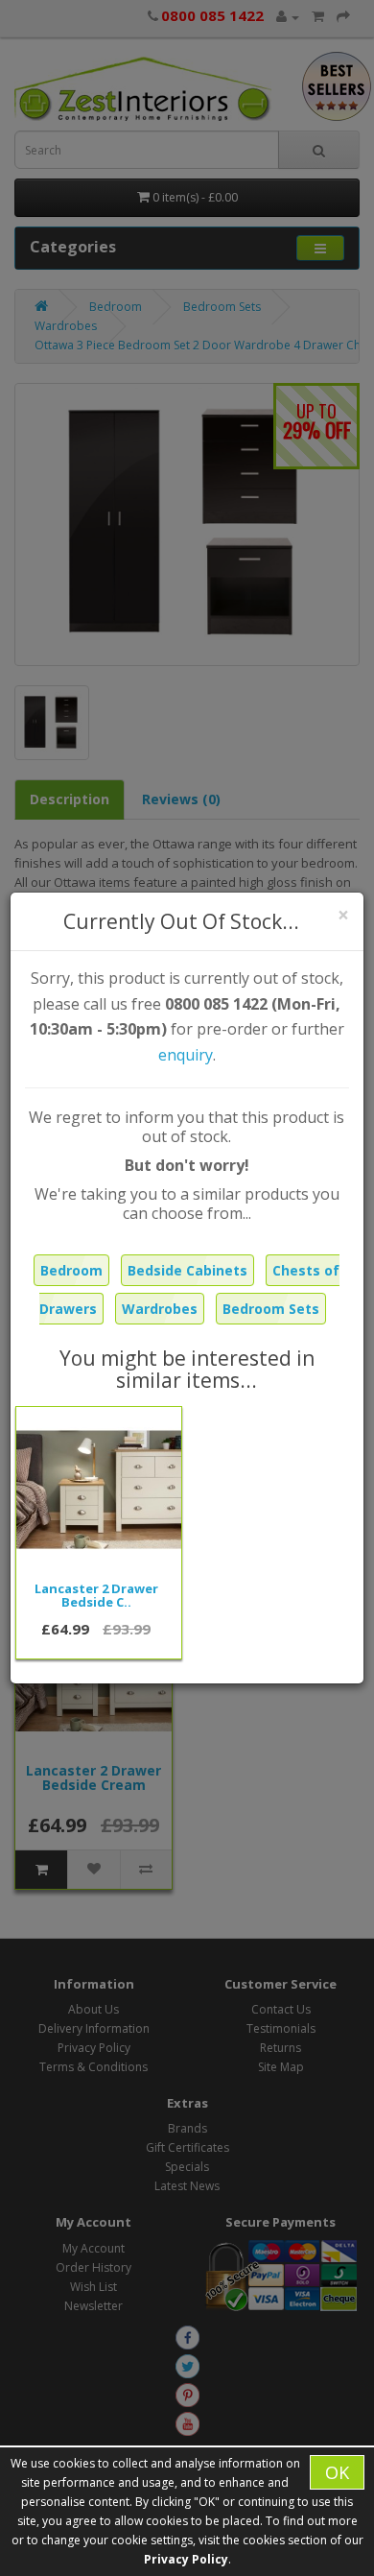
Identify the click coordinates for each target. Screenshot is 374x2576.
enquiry (186, 1055)
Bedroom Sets (271, 1309)
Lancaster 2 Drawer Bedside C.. (96, 1595)
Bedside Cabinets (187, 1270)
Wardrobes (160, 1309)
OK (337, 2472)
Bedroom (71, 1270)
